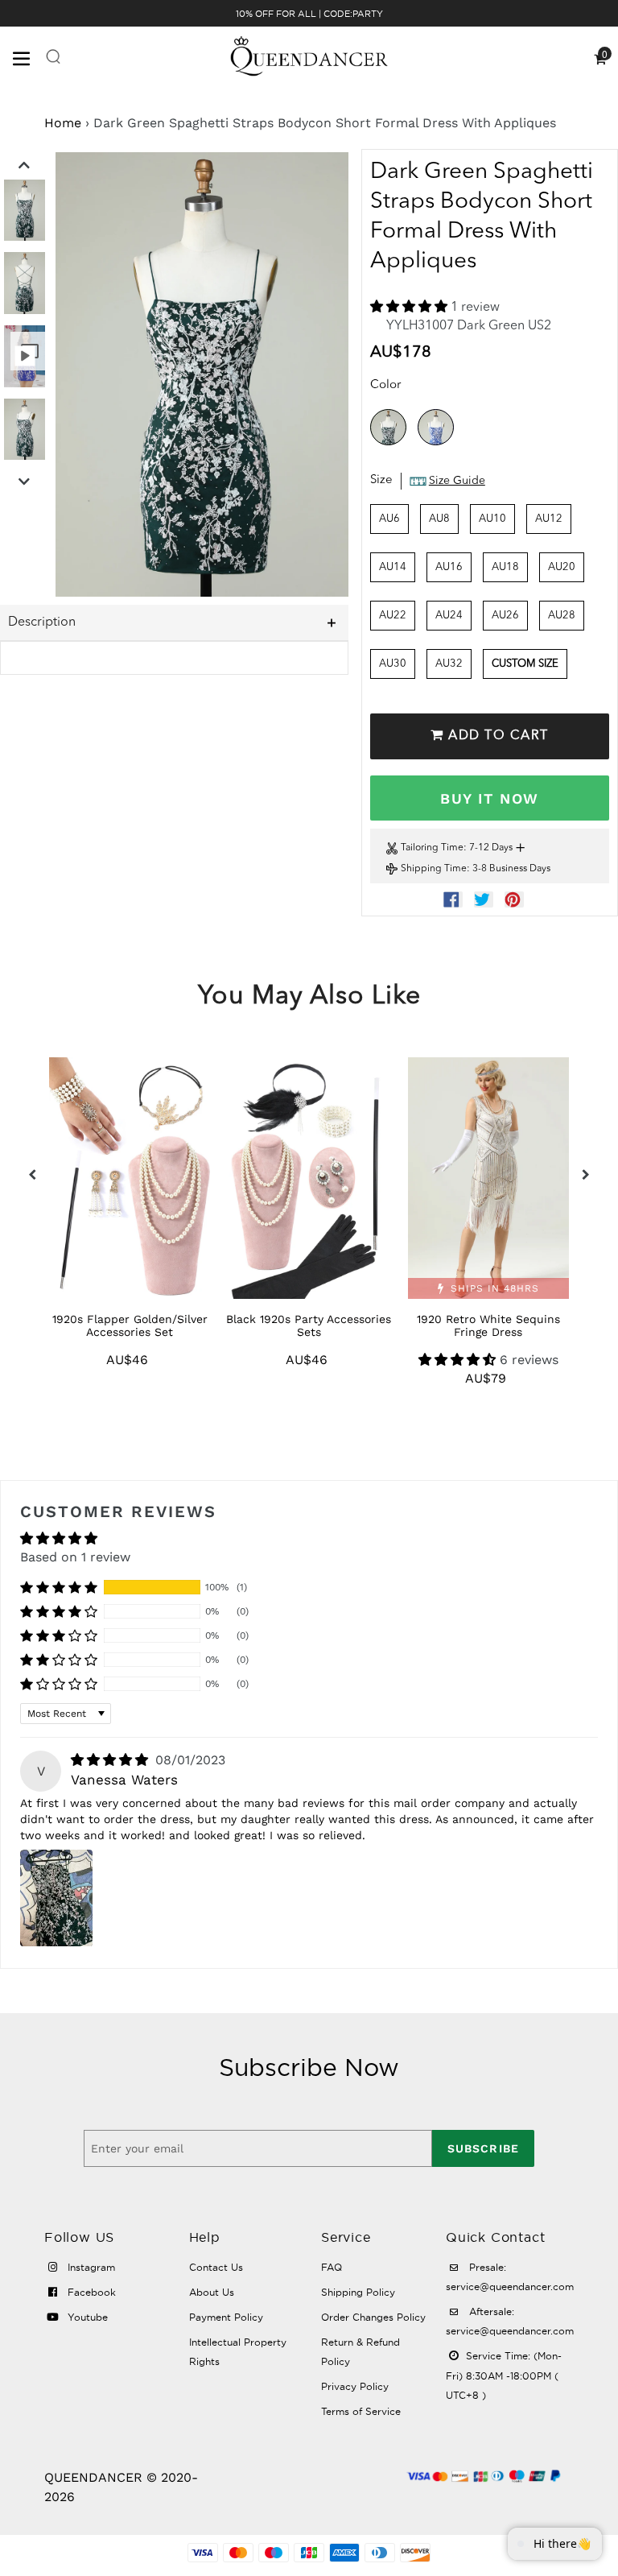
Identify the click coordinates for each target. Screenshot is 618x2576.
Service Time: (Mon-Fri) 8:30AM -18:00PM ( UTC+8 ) (504, 2375)
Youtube (86, 2317)
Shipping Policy (358, 2292)
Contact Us (216, 2267)
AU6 (389, 519)
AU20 (562, 567)
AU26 (505, 616)
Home (63, 123)
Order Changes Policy (373, 2317)
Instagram (90, 2267)
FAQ (332, 2267)
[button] (410, 308)
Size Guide (457, 481)
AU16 (449, 567)
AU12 (549, 519)
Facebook (90, 2292)
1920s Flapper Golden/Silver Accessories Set (130, 1325)
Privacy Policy (355, 2386)
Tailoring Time (432, 848)
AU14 (393, 567)
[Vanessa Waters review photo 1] (56, 1898)
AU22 (393, 616)
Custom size (525, 664)
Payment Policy (226, 2317)
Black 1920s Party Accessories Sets (309, 1325)
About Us (212, 2292)
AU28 (562, 616)
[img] (111, 1760)
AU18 (505, 567)
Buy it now (489, 798)
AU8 (439, 519)
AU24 (449, 616)
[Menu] (29, 57)
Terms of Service (361, 2411)
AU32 (449, 664)
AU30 (393, 664)
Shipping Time (434, 869)
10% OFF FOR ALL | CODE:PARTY (309, 14)
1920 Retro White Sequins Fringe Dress (488, 1325)
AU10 (492, 519)
